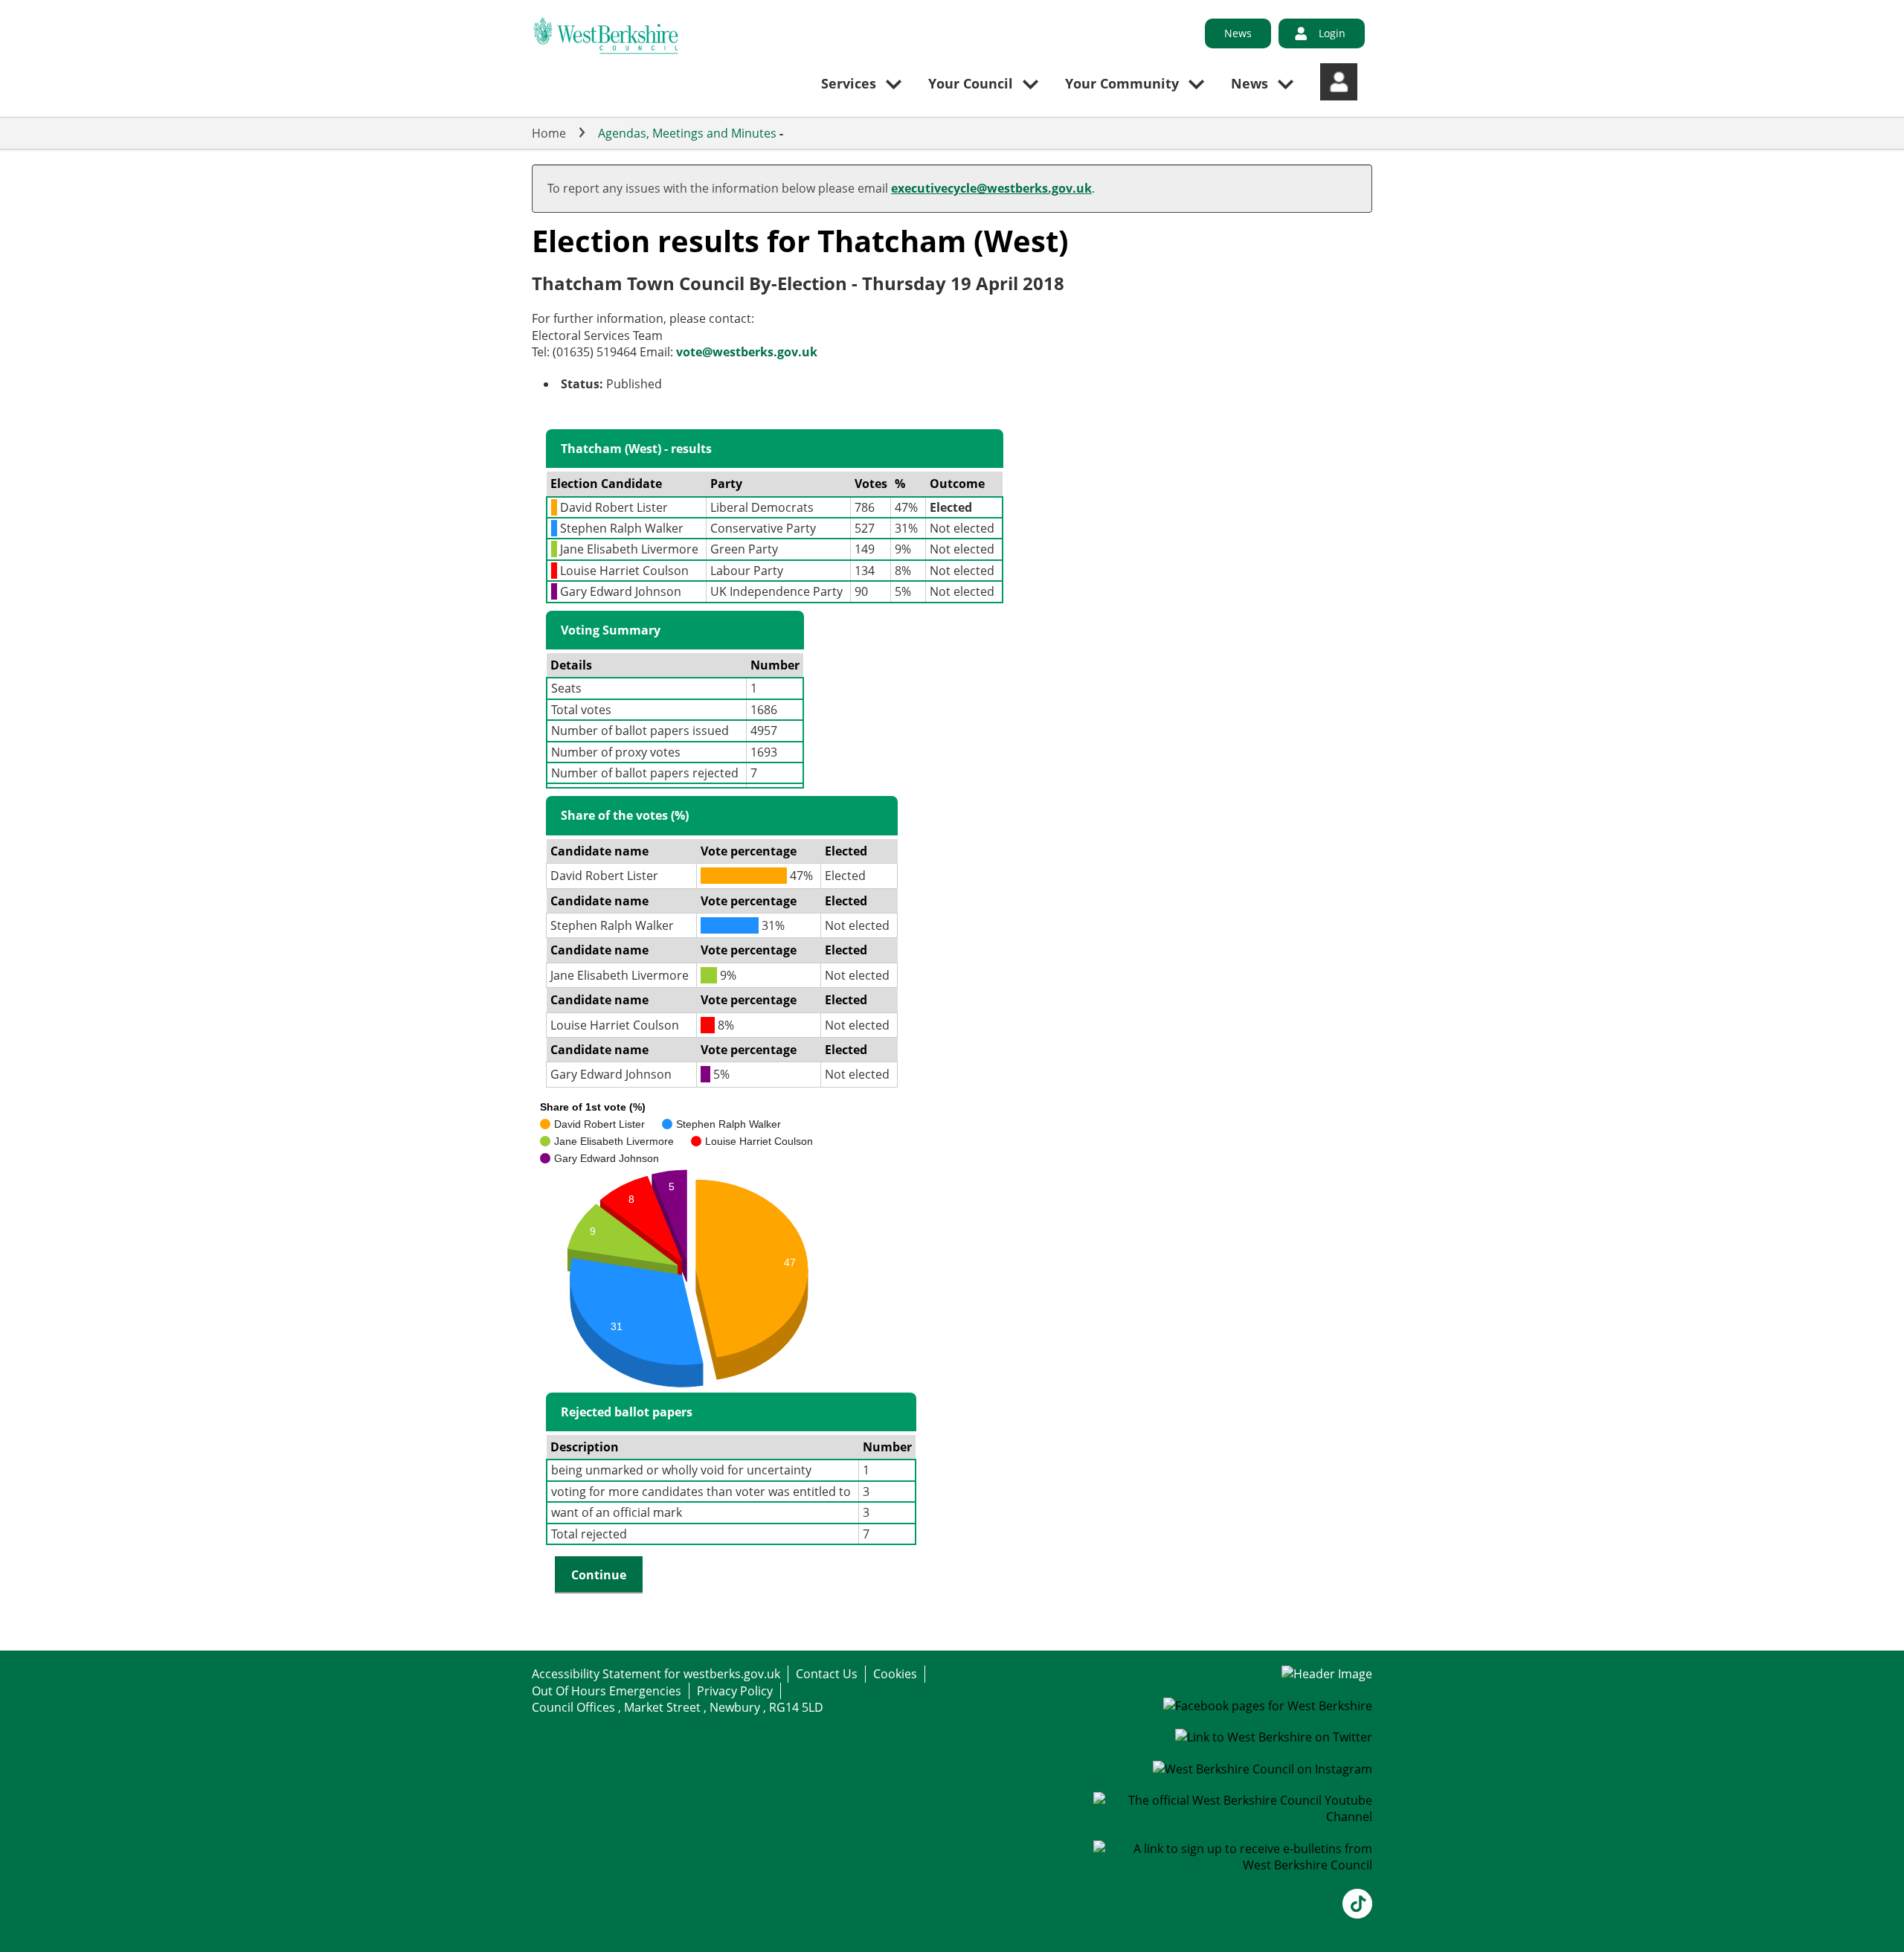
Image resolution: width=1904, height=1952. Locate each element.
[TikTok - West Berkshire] (1357, 1914)
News (1238, 33)
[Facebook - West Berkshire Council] (1268, 1706)
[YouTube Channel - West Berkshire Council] (1233, 1817)
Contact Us (827, 1674)
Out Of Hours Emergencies (607, 1691)
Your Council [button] (971, 83)
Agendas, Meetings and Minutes (687, 133)
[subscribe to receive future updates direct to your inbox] (1233, 1865)
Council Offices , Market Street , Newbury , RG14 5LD (678, 1707)
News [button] (1249, 83)
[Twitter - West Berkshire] (1274, 1737)
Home (549, 133)
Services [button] (849, 83)
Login (1332, 33)
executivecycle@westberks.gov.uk (991, 188)
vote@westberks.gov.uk (747, 352)
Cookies (895, 1674)
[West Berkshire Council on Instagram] (1263, 1769)
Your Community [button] (1122, 83)
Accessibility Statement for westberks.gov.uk (656, 1674)
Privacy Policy (735, 1691)
